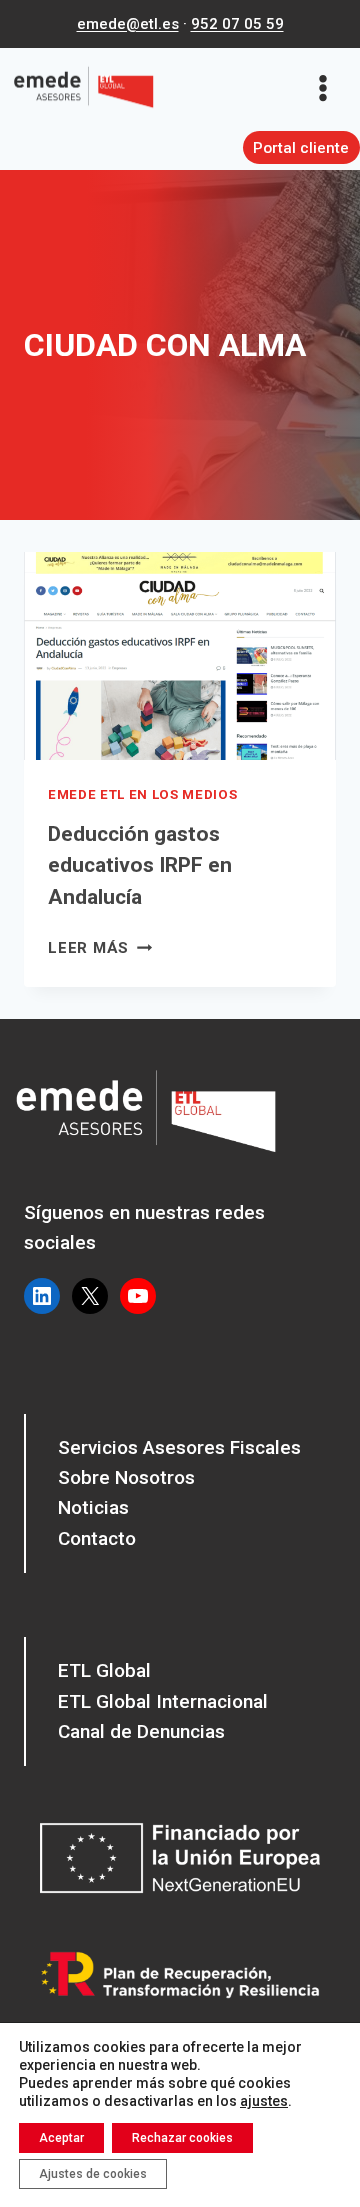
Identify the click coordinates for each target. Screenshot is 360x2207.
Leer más (100, 948)
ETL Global (104, 1670)
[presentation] (180, 656)
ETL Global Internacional (163, 1701)
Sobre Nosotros (126, 1477)
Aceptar (61, 2138)
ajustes (264, 2101)
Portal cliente (301, 148)
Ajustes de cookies (93, 2174)
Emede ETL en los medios (142, 794)
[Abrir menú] (329, 87)
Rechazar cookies (182, 2138)
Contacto (97, 1538)
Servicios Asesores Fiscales (179, 1447)
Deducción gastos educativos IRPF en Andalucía (140, 865)
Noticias (93, 1507)
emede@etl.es (128, 24)
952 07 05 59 (237, 24)
